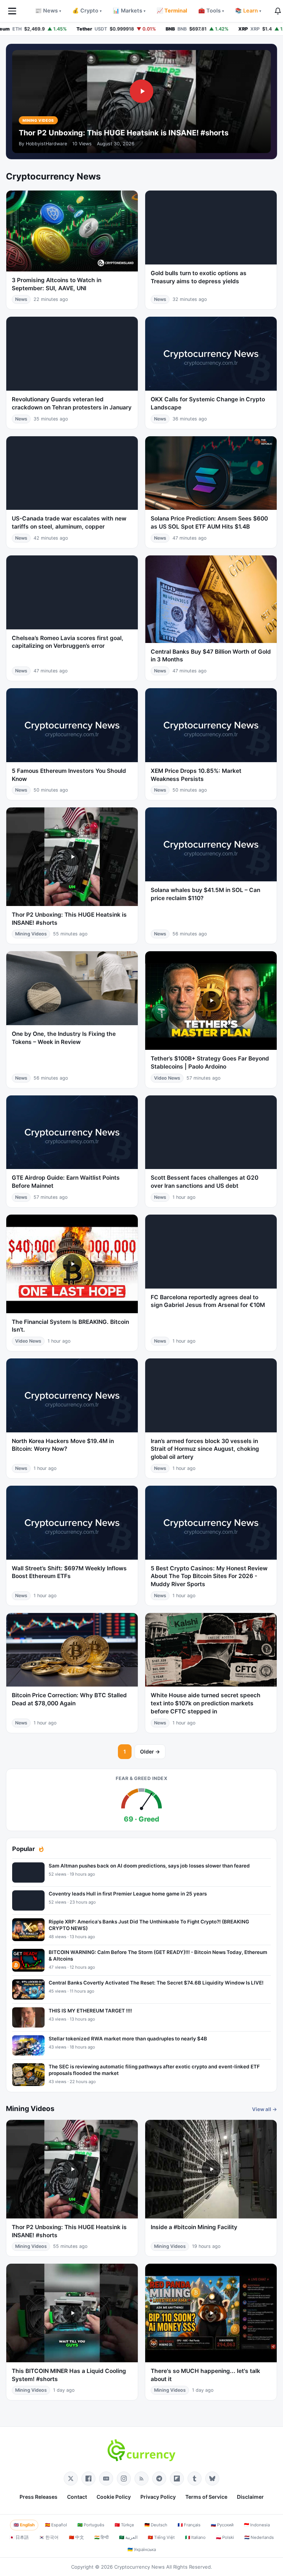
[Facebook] (88, 2479)
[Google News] (106, 2479)
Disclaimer (250, 2497)
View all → (265, 2109)
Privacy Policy (158, 2497)
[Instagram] (124, 2479)
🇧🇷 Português (91, 2525)
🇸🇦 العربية (128, 2537)
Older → (150, 1751)
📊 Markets (129, 11)
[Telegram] (159, 2479)
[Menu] (12, 11)
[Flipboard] (177, 2479)
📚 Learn (248, 11)
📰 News (48, 11)
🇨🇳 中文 (76, 2537)
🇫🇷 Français (189, 2525)
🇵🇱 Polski (225, 2537)
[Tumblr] (195, 2479)
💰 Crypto (87, 11)
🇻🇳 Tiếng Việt (161, 2537)
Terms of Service (206, 2497)
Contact (77, 2497)
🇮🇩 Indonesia (257, 2525)
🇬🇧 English (24, 2525)
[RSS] (141, 2479)
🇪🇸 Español (56, 2525)
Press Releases (39, 2497)
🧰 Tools (211, 11)
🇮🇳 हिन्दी (102, 2537)
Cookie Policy (114, 2497)
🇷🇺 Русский (222, 2525)
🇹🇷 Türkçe (124, 2525)
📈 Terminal (172, 11)
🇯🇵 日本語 (19, 2537)
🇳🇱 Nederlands (259, 2537)
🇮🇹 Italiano (195, 2537)
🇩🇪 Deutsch (156, 2525)
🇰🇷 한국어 (49, 2537)
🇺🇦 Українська (142, 2550)
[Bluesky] (212, 2479)
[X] (71, 2479)
